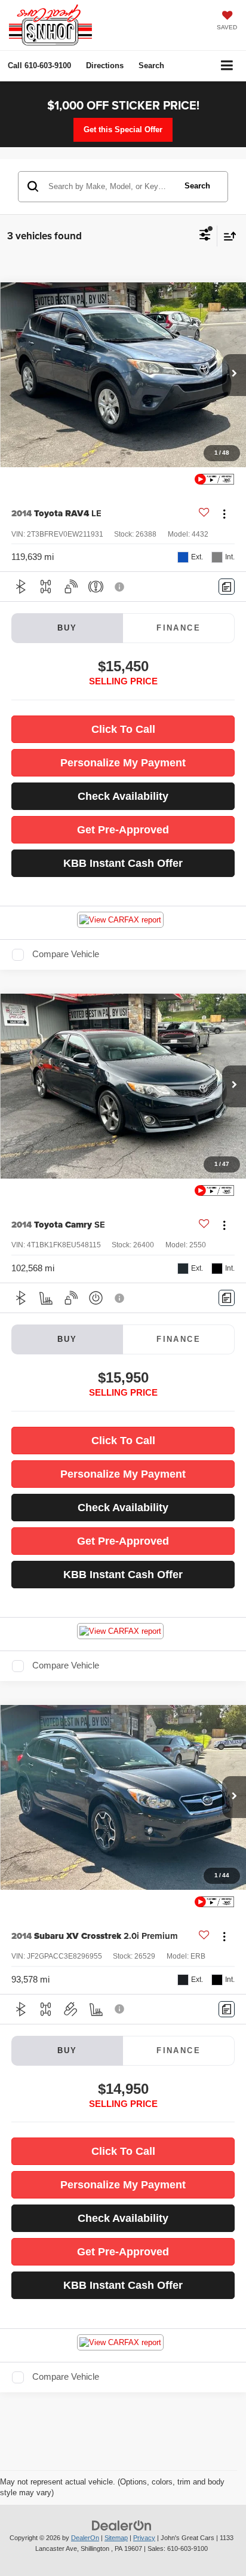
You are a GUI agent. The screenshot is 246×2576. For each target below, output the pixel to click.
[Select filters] (205, 236)
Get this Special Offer (123, 130)
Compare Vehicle (66, 954)
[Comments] (227, 587)
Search (197, 186)
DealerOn (85, 2538)
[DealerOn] (122, 2525)
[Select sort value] (227, 236)
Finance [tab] (179, 628)
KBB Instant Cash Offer (123, 863)
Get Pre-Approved (123, 830)
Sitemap (116, 2538)
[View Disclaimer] (121, 587)
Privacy (144, 2538)
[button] (39, 66)
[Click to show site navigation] (227, 66)
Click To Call (123, 729)
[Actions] (224, 514)
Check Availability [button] (123, 796)
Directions (105, 66)
